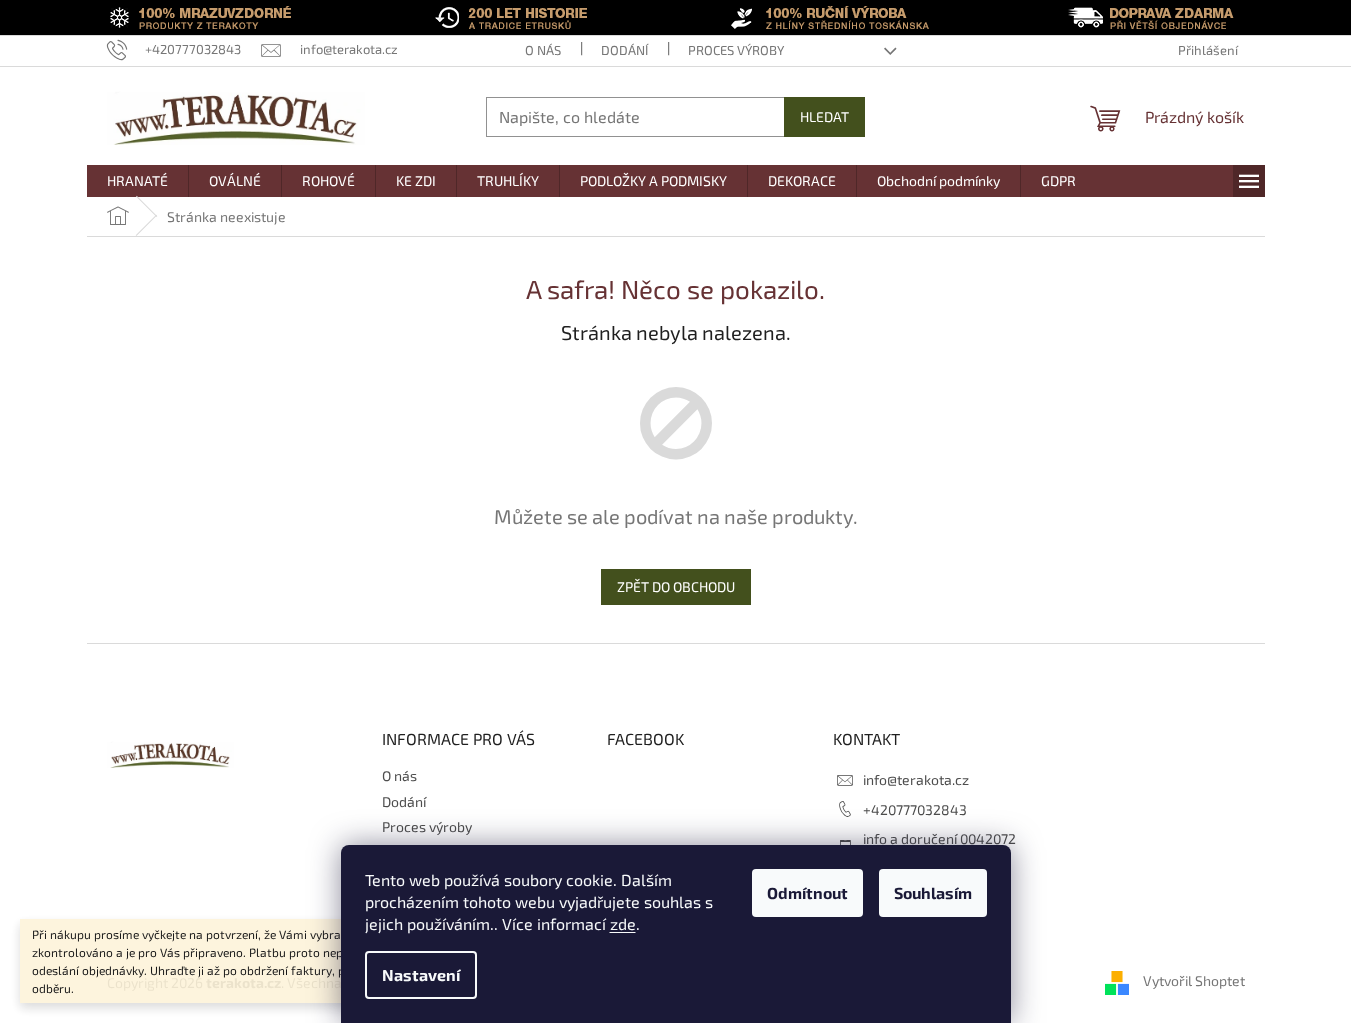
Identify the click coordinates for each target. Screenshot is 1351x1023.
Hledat (824, 116)
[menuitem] (137, 181)
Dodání (624, 50)
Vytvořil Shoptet (1194, 980)
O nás (543, 50)
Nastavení (421, 974)
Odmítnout (807, 892)
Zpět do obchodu (676, 586)
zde (623, 923)
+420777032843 (915, 809)
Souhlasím (933, 892)
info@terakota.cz (916, 779)
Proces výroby (736, 50)
